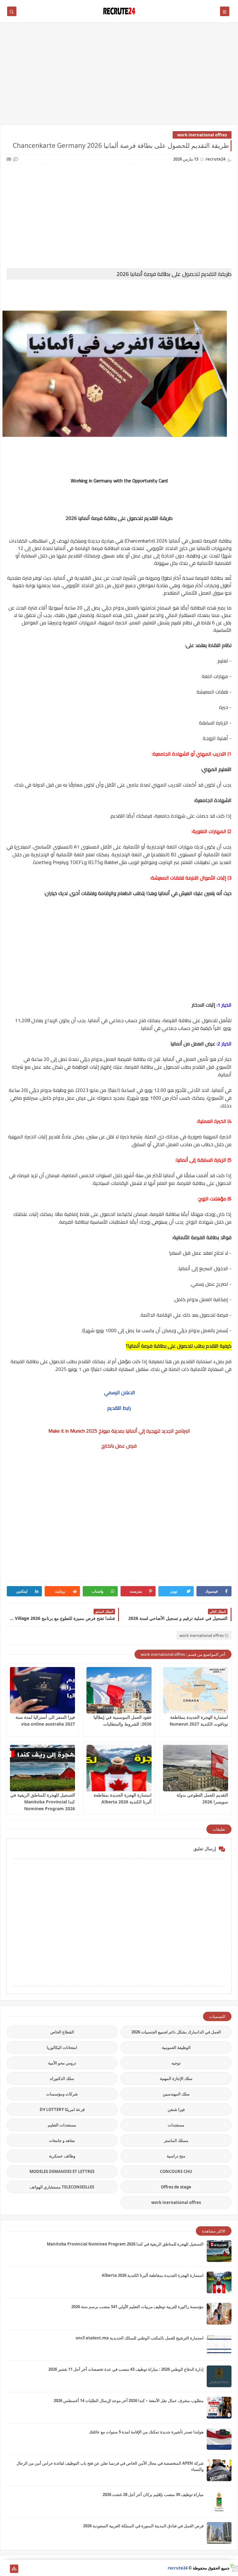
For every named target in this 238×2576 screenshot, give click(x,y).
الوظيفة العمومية (176, 2047)
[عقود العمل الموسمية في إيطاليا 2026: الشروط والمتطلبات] (119, 1690)
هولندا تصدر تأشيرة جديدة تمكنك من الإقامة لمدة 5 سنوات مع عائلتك (146, 2432)
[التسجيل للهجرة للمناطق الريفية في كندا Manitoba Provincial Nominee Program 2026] (42, 1768)
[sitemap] (14, 2569)
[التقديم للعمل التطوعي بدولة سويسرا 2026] (196, 1768)
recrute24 (178, 2568)
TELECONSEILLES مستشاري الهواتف (62, 2187)
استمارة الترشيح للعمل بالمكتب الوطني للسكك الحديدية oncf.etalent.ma (140, 2338)
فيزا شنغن (176, 2109)
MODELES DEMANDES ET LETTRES (62, 2171)
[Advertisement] (119, 77)
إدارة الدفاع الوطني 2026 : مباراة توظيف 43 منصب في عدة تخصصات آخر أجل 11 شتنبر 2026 (126, 2369)
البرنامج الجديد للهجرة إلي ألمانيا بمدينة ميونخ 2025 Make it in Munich (119, 1431)
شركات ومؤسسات (62, 2094)
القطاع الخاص (62, 2032)
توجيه (176, 2063)
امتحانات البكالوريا (62, 2047)
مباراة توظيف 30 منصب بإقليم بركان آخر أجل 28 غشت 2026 (153, 2494)
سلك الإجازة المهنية (176, 2078)
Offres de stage (176, 2187)
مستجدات (176, 2125)
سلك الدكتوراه (62, 2078)
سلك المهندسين (176, 2094)
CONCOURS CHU (176, 2171)
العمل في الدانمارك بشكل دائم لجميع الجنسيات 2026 (176, 2032)
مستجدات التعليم (62, 2125)
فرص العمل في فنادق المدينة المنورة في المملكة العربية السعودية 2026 (143, 2526)
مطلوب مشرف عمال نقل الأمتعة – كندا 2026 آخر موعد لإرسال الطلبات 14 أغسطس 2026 (129, 2401)
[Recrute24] (4, 2569)
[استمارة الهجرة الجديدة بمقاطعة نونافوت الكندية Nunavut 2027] (196, 1690)
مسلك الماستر (176, 2140)
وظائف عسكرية (62, 2156)
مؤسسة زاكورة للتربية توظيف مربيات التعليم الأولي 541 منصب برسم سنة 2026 (137, 2307)
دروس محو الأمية (62, 2063)
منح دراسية (176, 2156)
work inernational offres (202, 135)
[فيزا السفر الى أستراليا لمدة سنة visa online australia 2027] (42, 1690)
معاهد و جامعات (62, 2140)
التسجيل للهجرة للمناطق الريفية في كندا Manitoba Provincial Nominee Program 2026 (43, 1802)
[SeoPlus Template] (234, 2568)
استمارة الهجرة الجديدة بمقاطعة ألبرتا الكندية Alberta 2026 (153, 2275)
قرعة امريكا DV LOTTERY (62, 2109)
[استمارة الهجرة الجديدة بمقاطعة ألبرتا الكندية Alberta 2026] (119, 1768)
